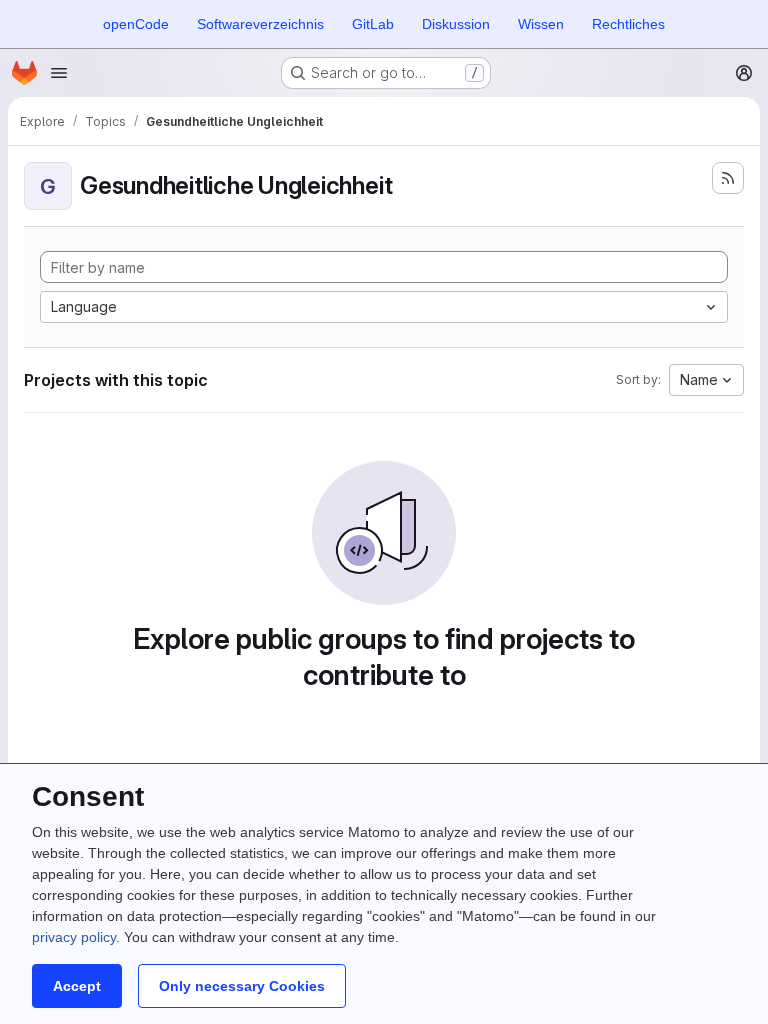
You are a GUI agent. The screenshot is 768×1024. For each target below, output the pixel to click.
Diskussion (456, 24)
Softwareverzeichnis (260, 24)
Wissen (541, 24)
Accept (77, 986)
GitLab (373, 24)
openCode (136, 24)
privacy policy (74, 937)
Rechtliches (628, 24)
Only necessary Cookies (242, 986)
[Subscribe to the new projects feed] (728, 178)
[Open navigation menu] (59, 73)
